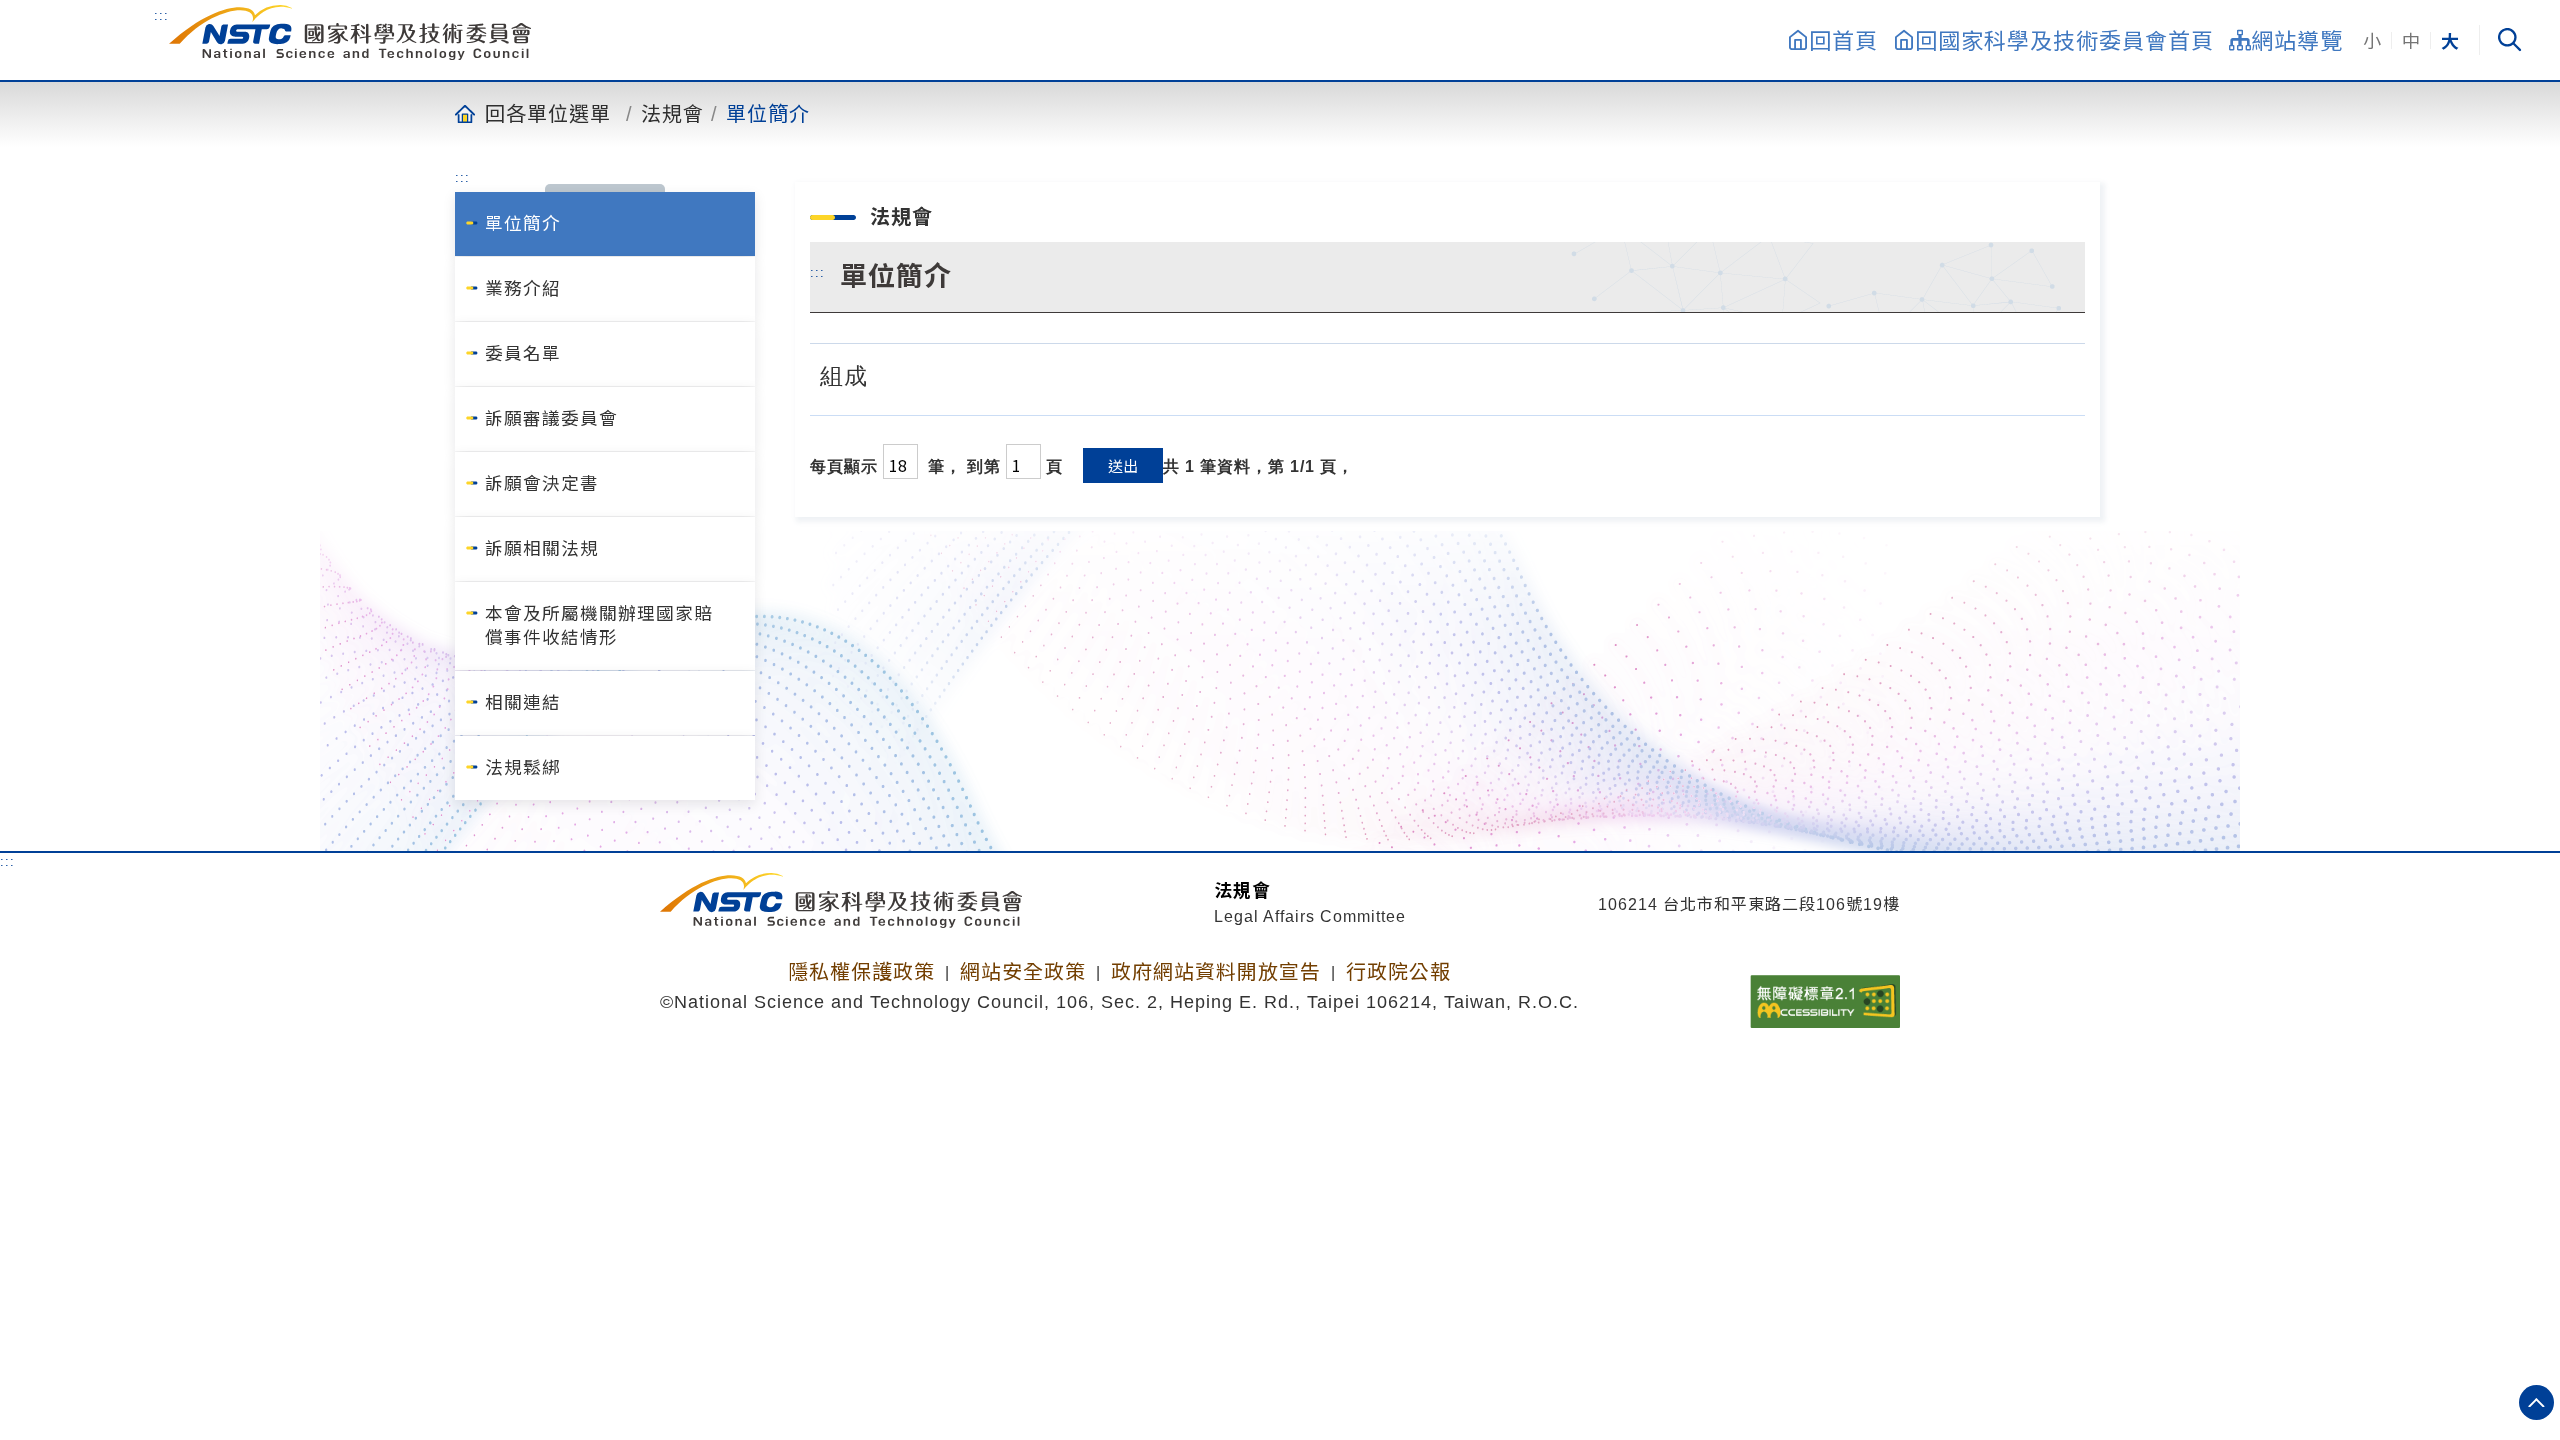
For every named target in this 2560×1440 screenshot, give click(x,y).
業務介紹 (523, 289)
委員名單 (523, 354)
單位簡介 (768, 113)
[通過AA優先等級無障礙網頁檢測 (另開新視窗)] (1825, 995)
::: (161, 15)
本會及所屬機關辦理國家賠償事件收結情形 (599, 626)
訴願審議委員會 (551, 419)
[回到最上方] (2536, 1402)
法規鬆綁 (523, 768)
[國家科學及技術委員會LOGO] (350, 32)
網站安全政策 (1023, 972)
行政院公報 (1398, 972)
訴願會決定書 (542, 484)
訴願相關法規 (542, 549)
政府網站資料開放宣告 (1216, 972)
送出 (1123, 465)
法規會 (672, 113)
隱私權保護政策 (861, 972)
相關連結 (523, 703)
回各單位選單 (548, 113)
